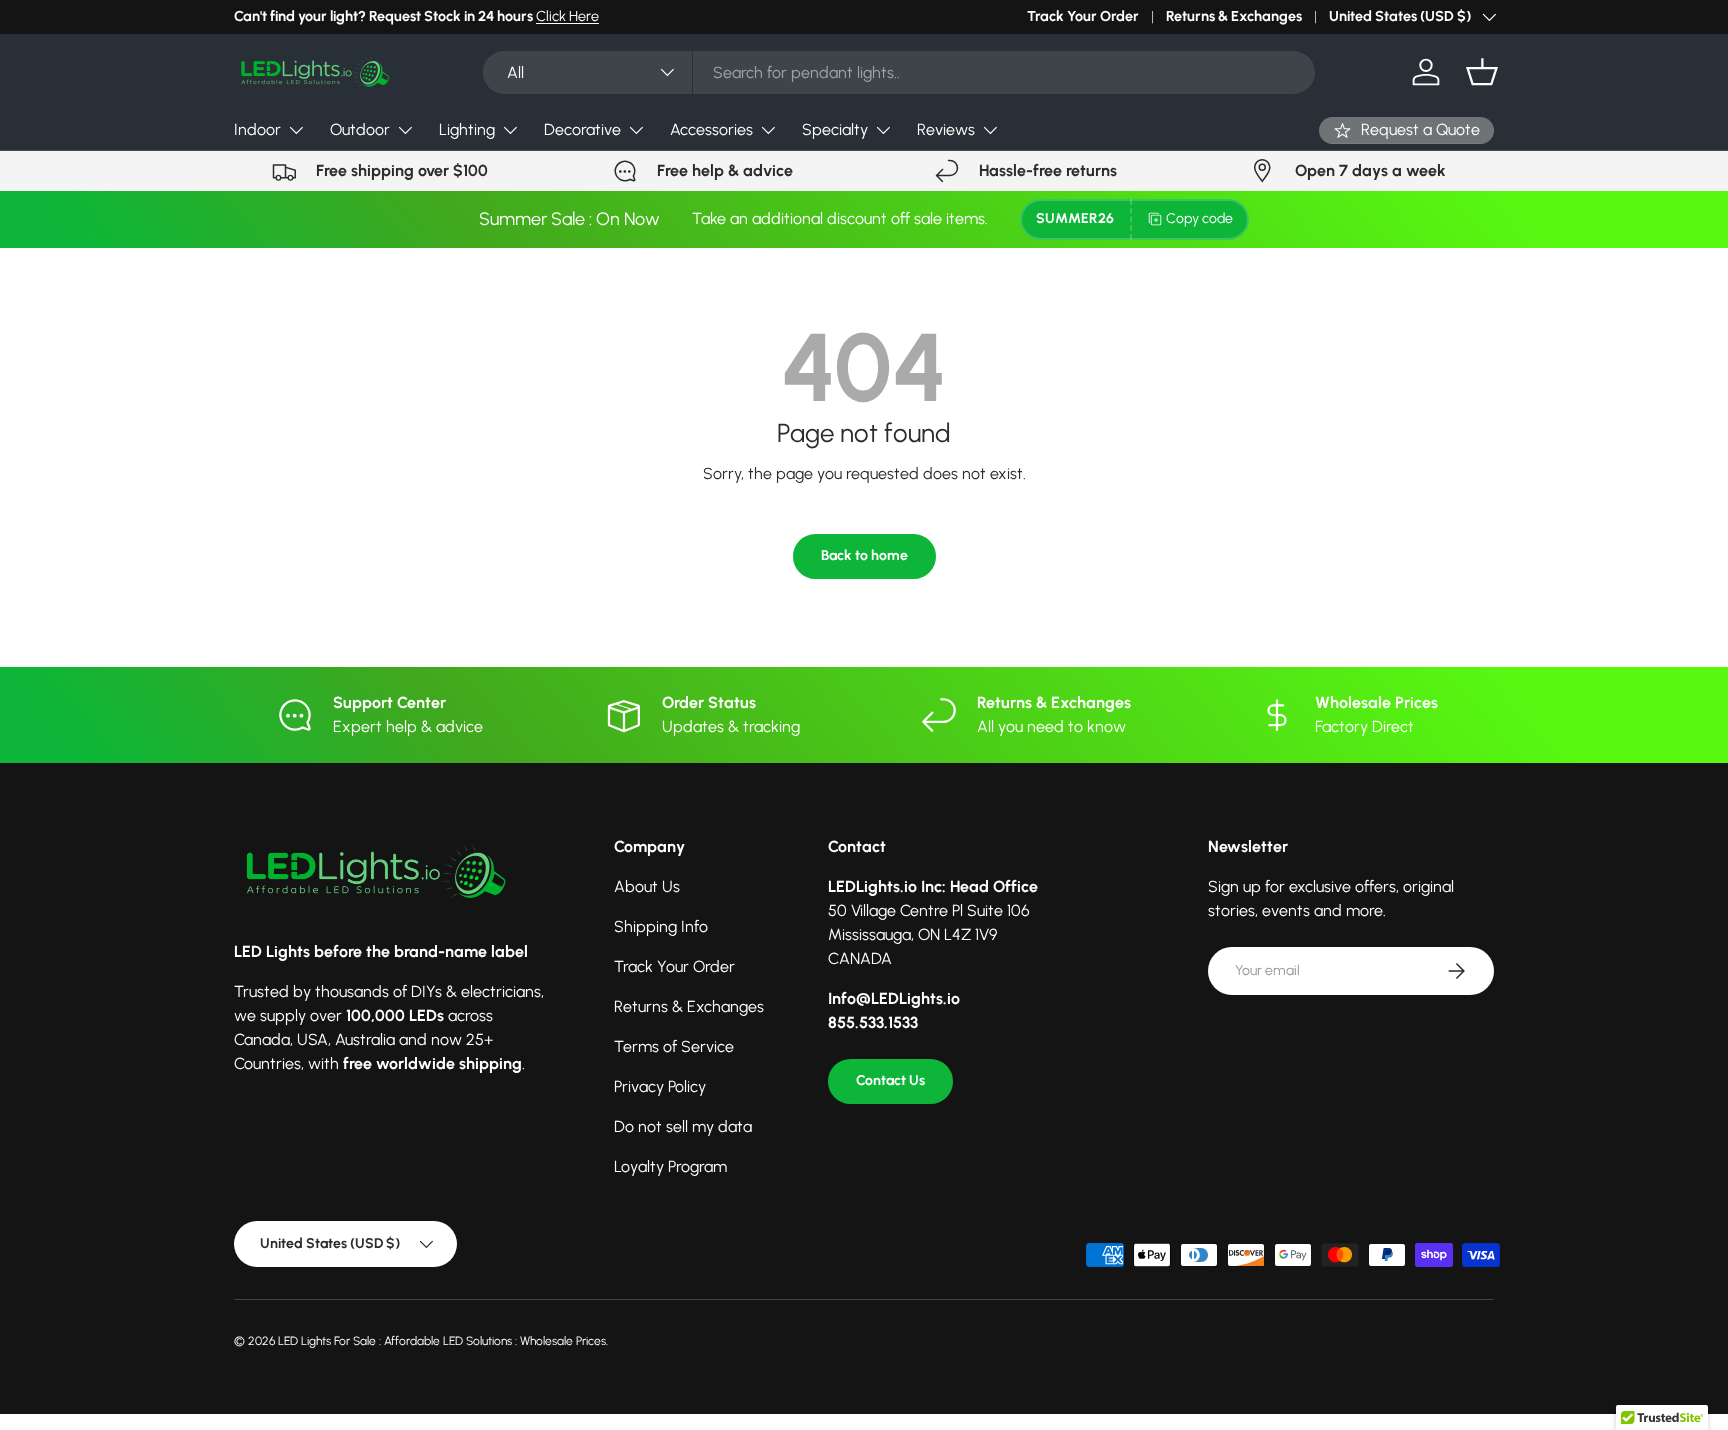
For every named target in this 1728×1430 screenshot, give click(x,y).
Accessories (711, 129)
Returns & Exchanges (1234, 16)
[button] (1482, 72)
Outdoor (360, 129)
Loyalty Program (670, 1166)
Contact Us (890, 1080)
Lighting (467, 129)
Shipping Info (661, 926)
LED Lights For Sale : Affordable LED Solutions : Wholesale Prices (442, 1341)
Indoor (257, 129)
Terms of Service (674, 1046)
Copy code (1199, 218)
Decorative (582, 129)
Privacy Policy (660, 1086)
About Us (647, 886)
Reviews (946, 129)
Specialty (835, 129)
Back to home (864, 555)
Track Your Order (1083, 16)
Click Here (567, 16)
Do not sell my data (683, 1126)
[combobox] (898, 72)
